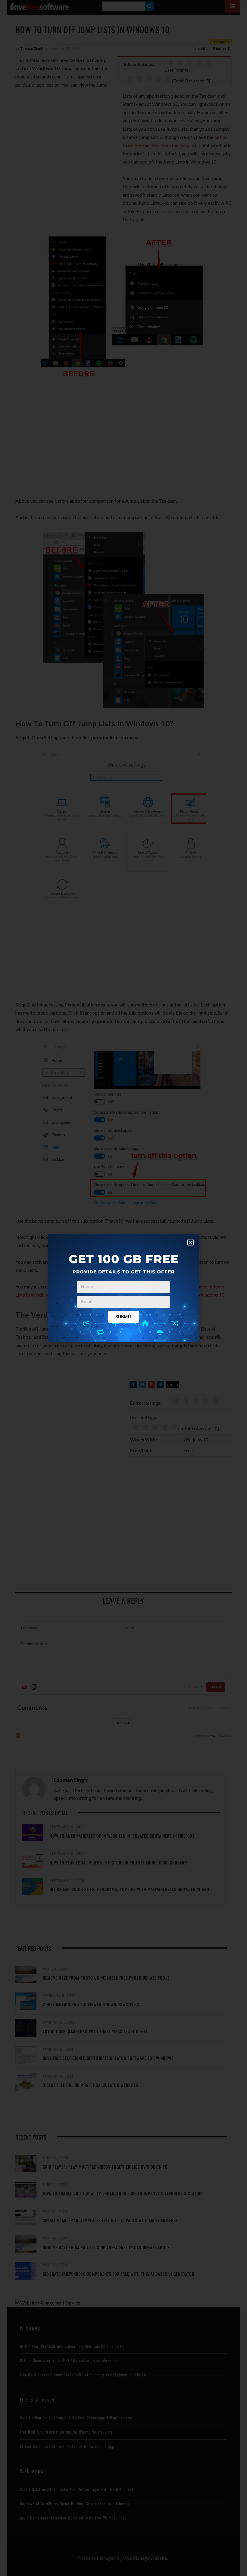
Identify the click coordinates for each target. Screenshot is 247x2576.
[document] (123, 1288)
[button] (191, 1242)
